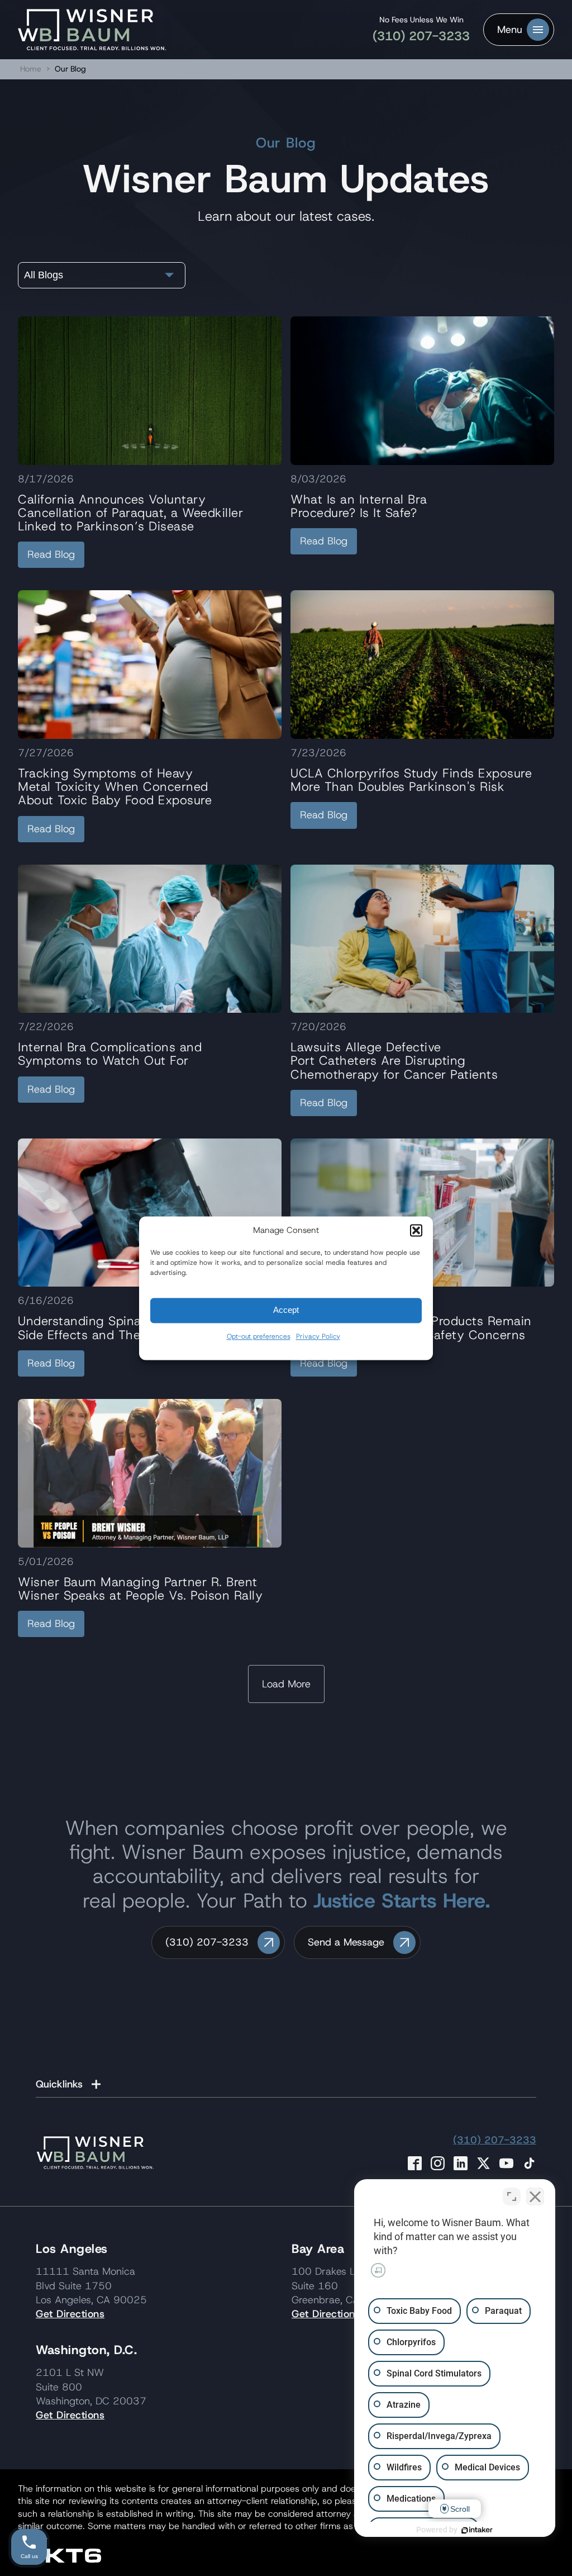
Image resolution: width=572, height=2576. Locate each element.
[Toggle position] (512, 2197)
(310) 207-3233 (421, 36)
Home (31, 69)
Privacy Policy (318, 1336)
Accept (286, 1310)
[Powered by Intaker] (477, 2530)
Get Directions (70, 2314)
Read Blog (51, 554)
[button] (416, 1230)
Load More (286, 1684)
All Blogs (44, 275)
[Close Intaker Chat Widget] (535, 2197)
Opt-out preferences (259, 1336)
